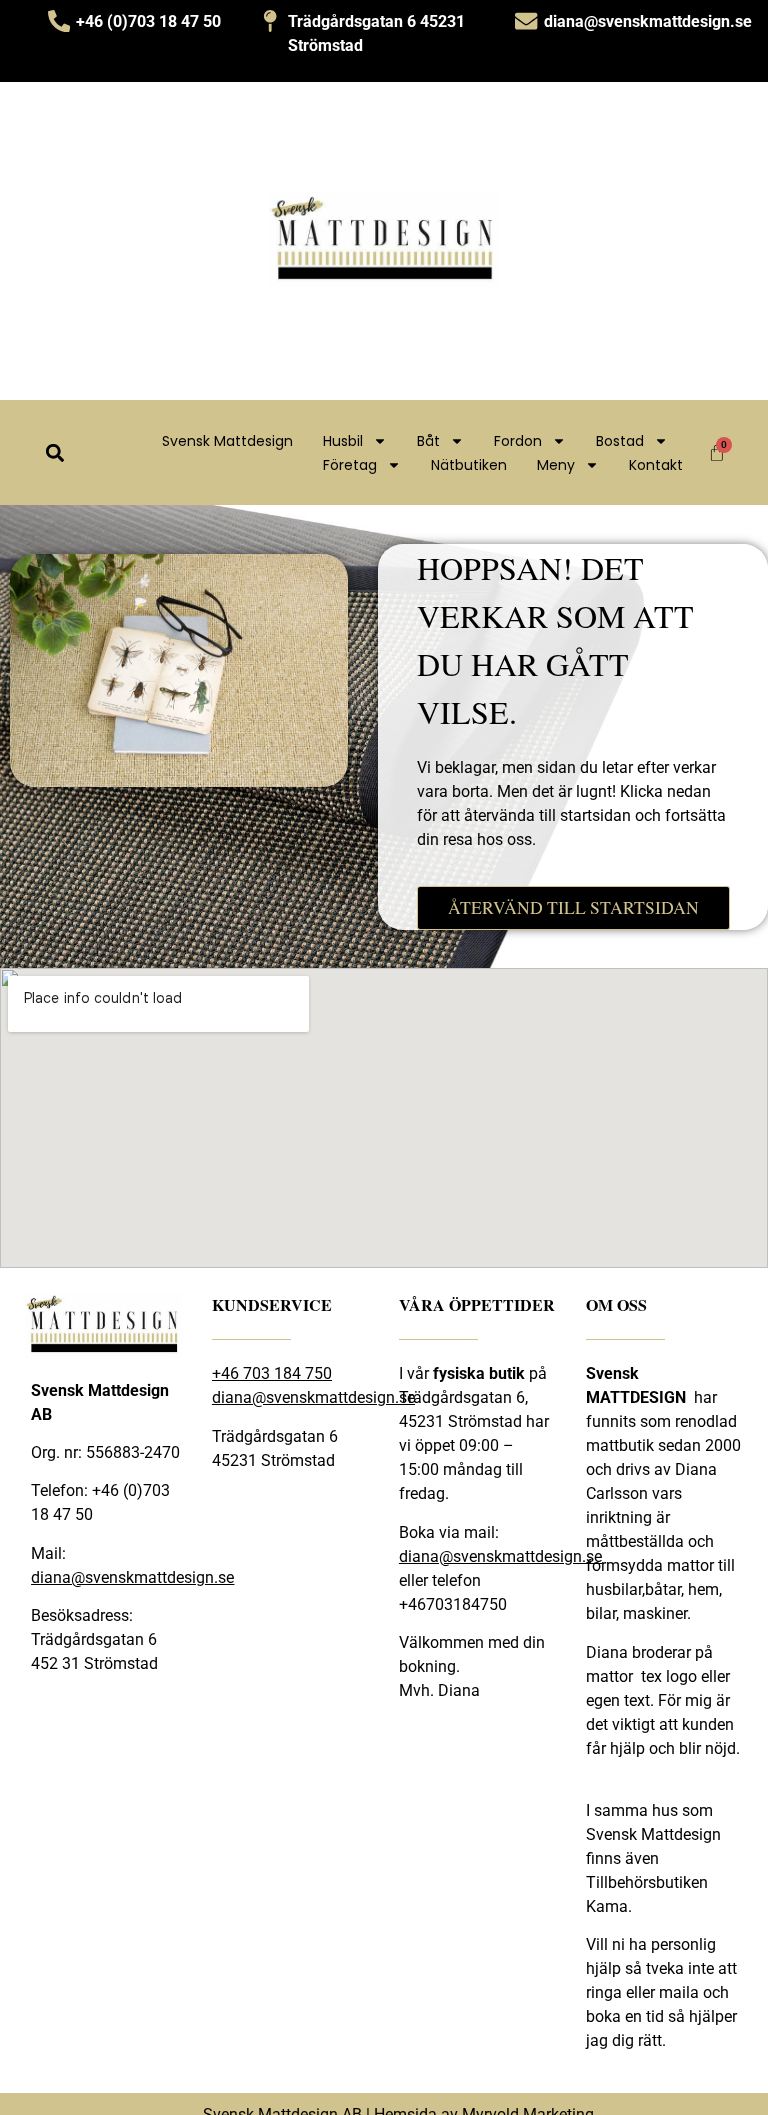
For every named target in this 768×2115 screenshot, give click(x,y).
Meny (556, 465)
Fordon (518, 441)
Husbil (343, 441)
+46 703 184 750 (272, 1373)
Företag (350, 465)
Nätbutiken (469, 465)
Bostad (620, 441)
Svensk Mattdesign (227, 441)
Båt (428, 441)
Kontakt (656, 465)
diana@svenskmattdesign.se (132, 1577)
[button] (54, 452)
